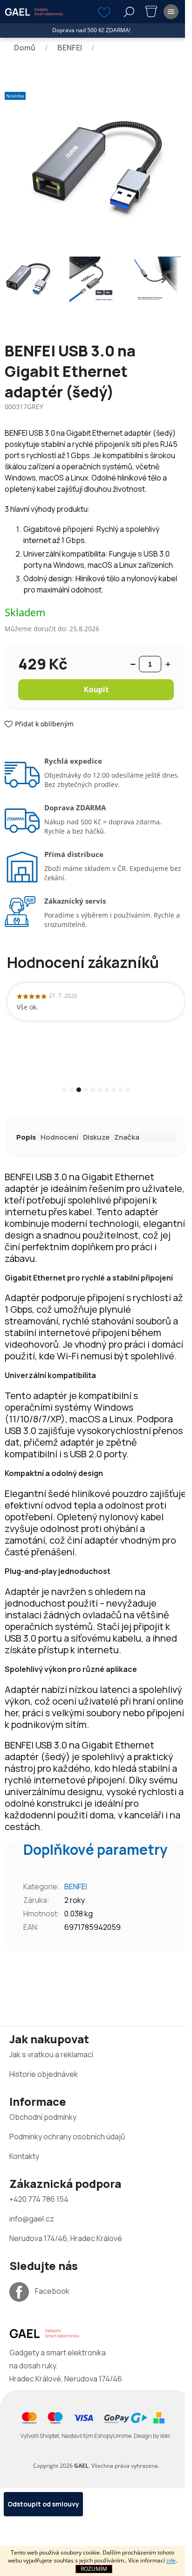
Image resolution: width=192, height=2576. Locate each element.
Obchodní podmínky (43, 2117)
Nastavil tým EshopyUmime (96, 2436)
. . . (96, 2436)
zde (171, 2560)
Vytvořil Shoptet (40, 2436)
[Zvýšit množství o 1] (168, 664)
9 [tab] (121, 1090)
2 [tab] (72, 1090)
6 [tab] (100, 1090)
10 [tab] (128, 1090)
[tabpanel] (96, 1002)
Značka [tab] (127, 1137)
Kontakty (24, 2156)
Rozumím (94, 2569)
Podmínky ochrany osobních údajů (67, 2137)
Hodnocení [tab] (59, 1137)
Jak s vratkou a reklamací (51, 2054)
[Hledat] (129, 12)
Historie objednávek (44, 2074)
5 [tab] (93, 1090)
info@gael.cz (32, 2219)
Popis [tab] (26, 1137)
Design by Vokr (152, 2436)
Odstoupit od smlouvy (43, 2504)
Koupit (96, 689)
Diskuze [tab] (96, 1137)
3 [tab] (79, 1090)
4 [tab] (86, 1090)
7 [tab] (107, 1090)
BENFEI (76, 1887)
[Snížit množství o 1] (133, 664)
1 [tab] (65, 1090)
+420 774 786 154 (39, 2199)
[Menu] (171, 12)
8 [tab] (114, 1090)
